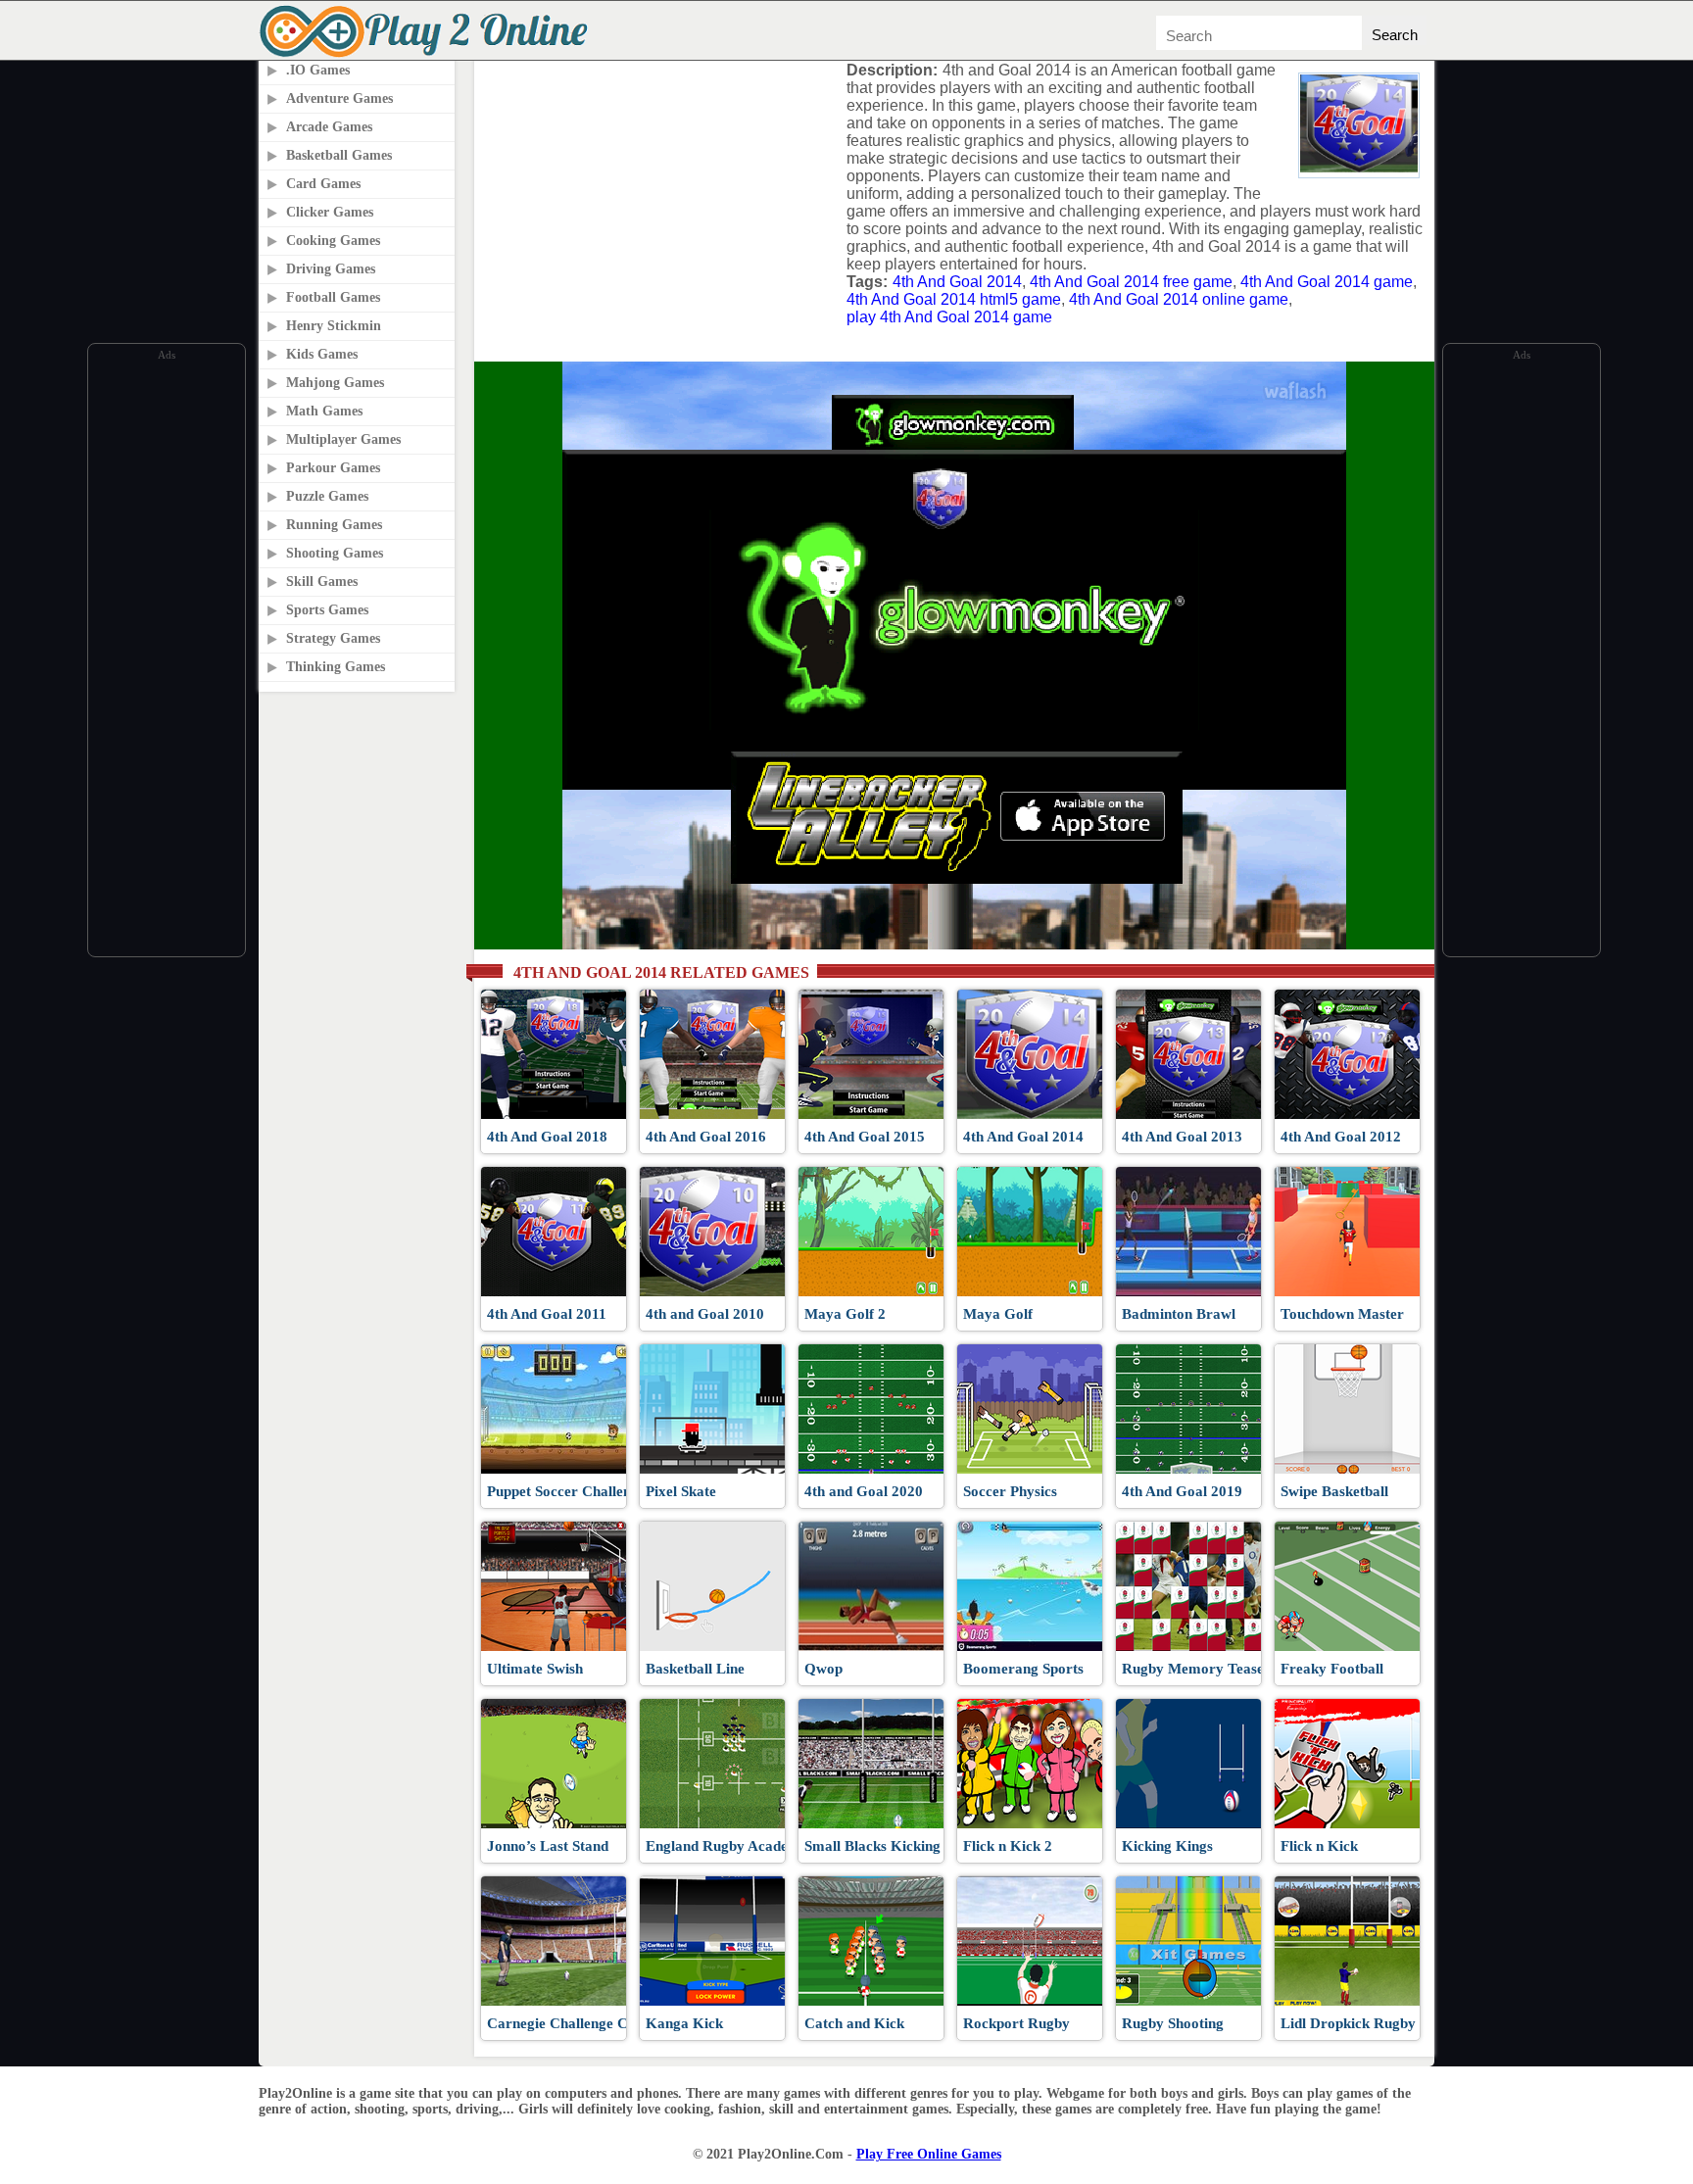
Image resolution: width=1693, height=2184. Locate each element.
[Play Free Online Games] (427, 54)
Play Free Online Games (929, 2154)
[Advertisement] (167, 659)
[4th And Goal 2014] (1359, 167)
